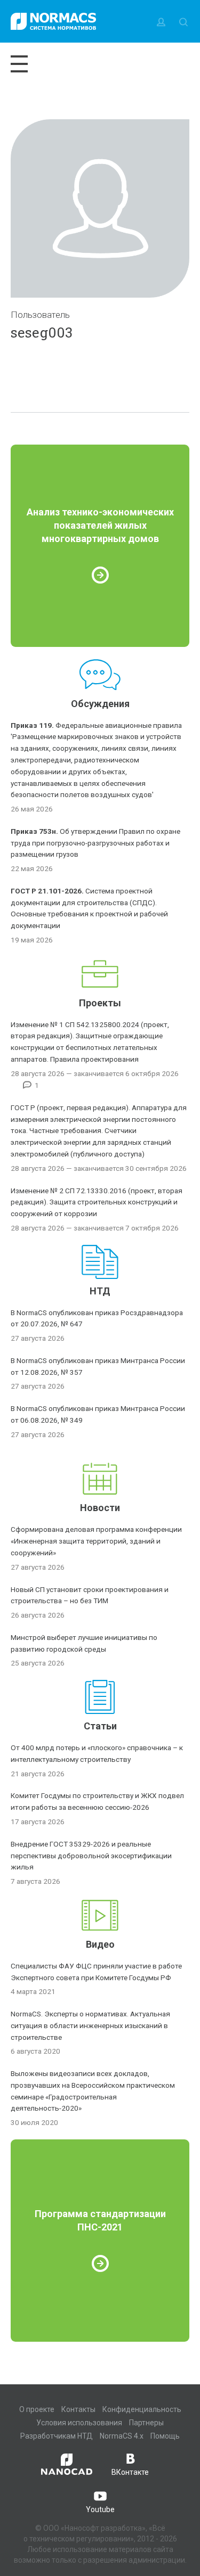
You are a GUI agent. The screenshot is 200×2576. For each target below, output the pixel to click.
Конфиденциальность (142, 2409)
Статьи (100, 1726)
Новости (100, 1508)
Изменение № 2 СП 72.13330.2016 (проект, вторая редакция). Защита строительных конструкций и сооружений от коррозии (97, 1202)
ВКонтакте (130, 2472)
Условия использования (79, 2423)
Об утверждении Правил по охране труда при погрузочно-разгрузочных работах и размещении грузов (95, 843)
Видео (100, 1944)
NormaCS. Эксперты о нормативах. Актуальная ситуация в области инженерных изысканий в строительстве (90, 2025)
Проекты (100, 1003)
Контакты (78, 2409)
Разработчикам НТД (57, 2436)
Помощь (165, 2436)
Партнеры (146, 2423)
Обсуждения (100, 704)
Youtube (100, 2509)
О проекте (37, 2409)
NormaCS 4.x (122, 2436)
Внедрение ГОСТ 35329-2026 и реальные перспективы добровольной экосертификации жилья (91, 1856)
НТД (100, 1291)
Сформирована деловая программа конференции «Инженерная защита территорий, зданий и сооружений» (96, 1541)
